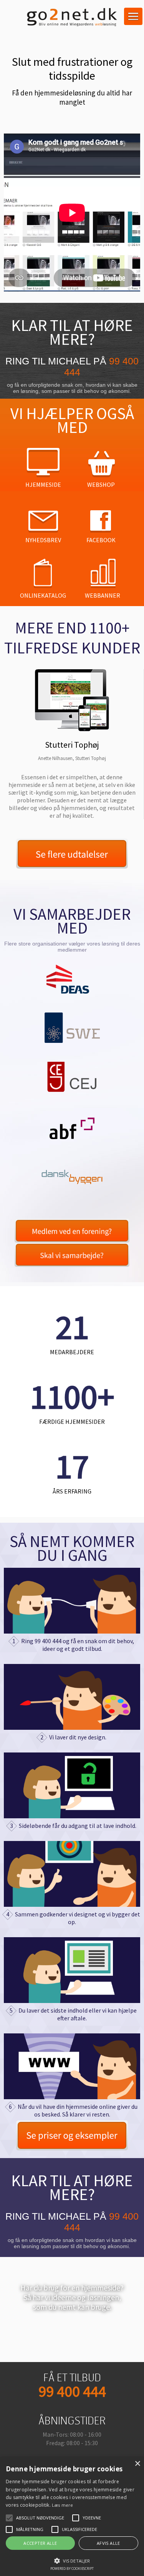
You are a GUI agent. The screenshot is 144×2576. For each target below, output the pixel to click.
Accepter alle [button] (40, 2543)
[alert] (72, 2517)
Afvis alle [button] (108, 2543)
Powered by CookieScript (72, 2568)
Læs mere (62, 2505)
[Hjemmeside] (72, 2068)
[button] (72, 2560)
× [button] (137, 2464)
